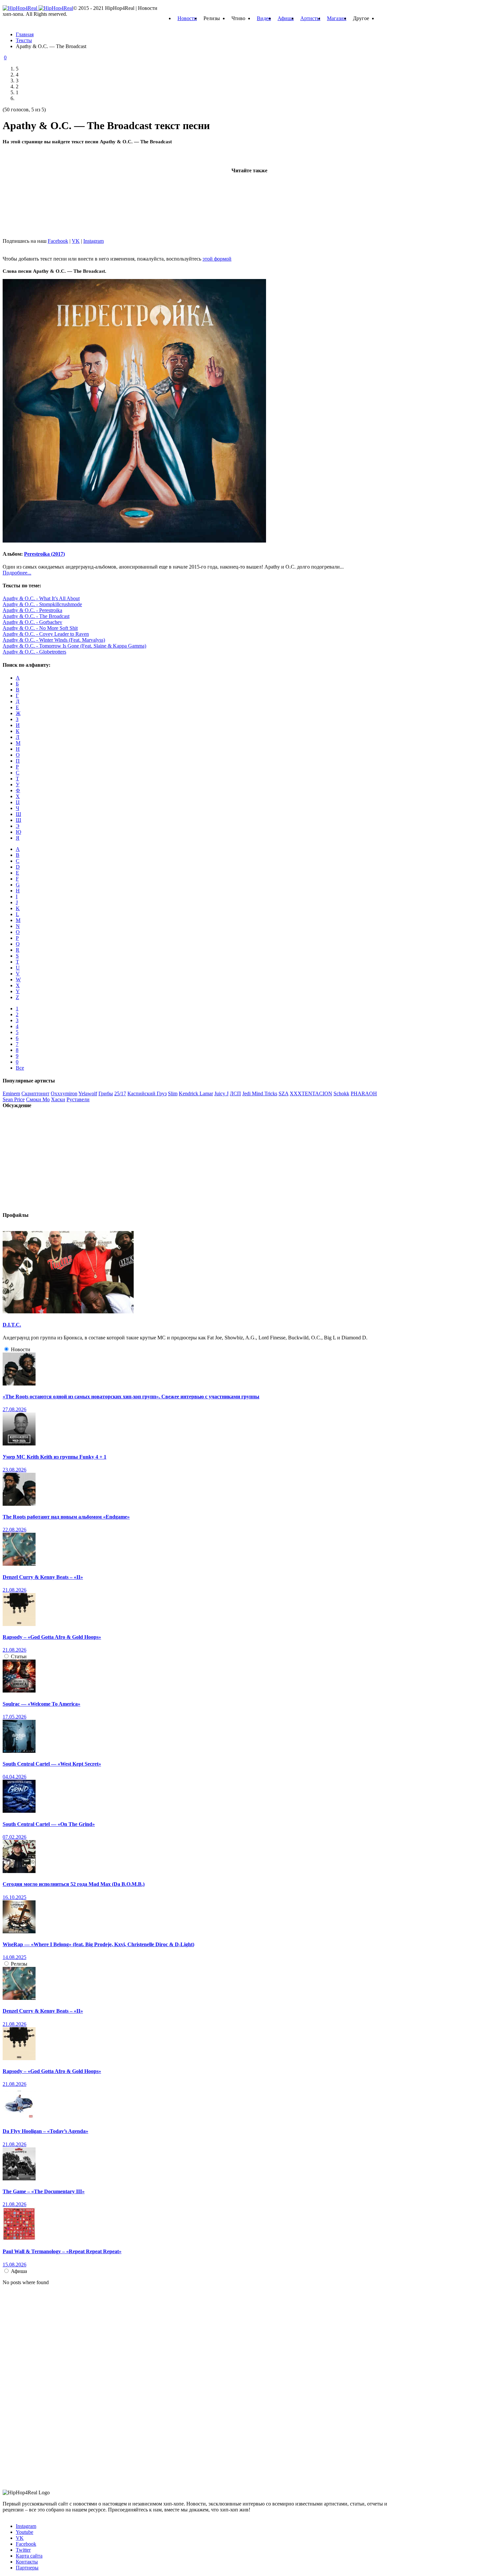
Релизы (19, 1964)
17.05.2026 (14, 1717)
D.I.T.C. (12, 1325)
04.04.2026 (14, 1777)
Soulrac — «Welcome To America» (41, 1704)
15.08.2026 (14, 2265)
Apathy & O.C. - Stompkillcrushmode (42, 604)
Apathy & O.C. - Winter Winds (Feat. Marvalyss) (54, 640)
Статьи (19, 1656)
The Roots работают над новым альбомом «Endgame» (66, 1517)
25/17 (120, 1093)
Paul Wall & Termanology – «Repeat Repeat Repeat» (62, 2251)
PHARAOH (364, 1093)
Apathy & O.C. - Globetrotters (34, 652)
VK (76, 241)
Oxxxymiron (64, 1093)
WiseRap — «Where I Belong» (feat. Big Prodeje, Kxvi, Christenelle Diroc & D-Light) (98, 1944)
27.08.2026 (14, 1409)
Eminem (11, 1093)
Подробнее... (17, 573)
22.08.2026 (14, 1530)
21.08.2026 (14, 1590)
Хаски (58, 1099)
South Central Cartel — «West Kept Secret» (52, 1764)
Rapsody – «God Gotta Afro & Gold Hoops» (52, 1637)
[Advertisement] (52, 190)
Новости (187, 18)
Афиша (286, 18)
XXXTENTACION (311, 1093)
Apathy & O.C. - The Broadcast (36, 616)
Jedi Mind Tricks (260, 1093)
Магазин (337, 18)
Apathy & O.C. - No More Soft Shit (40, 628)
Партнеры (27, 2568)
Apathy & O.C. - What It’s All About (41, 598)
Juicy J (221, 1093)
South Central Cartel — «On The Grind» (49, 1824)
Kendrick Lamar (196, 1093)
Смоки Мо (38, 1099)
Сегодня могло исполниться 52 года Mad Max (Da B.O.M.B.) (74, 1884)
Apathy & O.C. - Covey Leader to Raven (46, 634)
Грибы (106, 1093)
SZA (283, 1093)
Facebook (58, 241)
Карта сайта (29, 2556)
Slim (173, 1093)
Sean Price (14, 1099)
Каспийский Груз (147, 1093)
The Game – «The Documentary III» (44, 2191)
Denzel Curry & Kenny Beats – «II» (43, 1577)
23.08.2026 (14, 1470)
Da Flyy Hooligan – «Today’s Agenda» (45, 2131)
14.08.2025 (14, 1957)
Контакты (27, 2562)
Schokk (341, 1093)
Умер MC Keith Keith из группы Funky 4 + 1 (54, 1457)
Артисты (310, 18)
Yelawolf (88, 1093)
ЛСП (235, 1093)
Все (20, 1068)
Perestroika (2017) (44, 554)
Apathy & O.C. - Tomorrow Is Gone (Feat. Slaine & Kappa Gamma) (74, 646)
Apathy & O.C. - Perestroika (32, 610)
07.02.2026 (14, 1837)
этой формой (217, 259)
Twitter (23, 2550)
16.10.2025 (14, 1897)
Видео (264, 18)
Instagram (94, 241)
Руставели (78, 1099)
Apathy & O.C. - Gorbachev (32, 622)
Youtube (25, 2532)
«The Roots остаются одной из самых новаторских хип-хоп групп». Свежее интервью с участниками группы (131, 1397)
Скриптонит (35, 1093)
